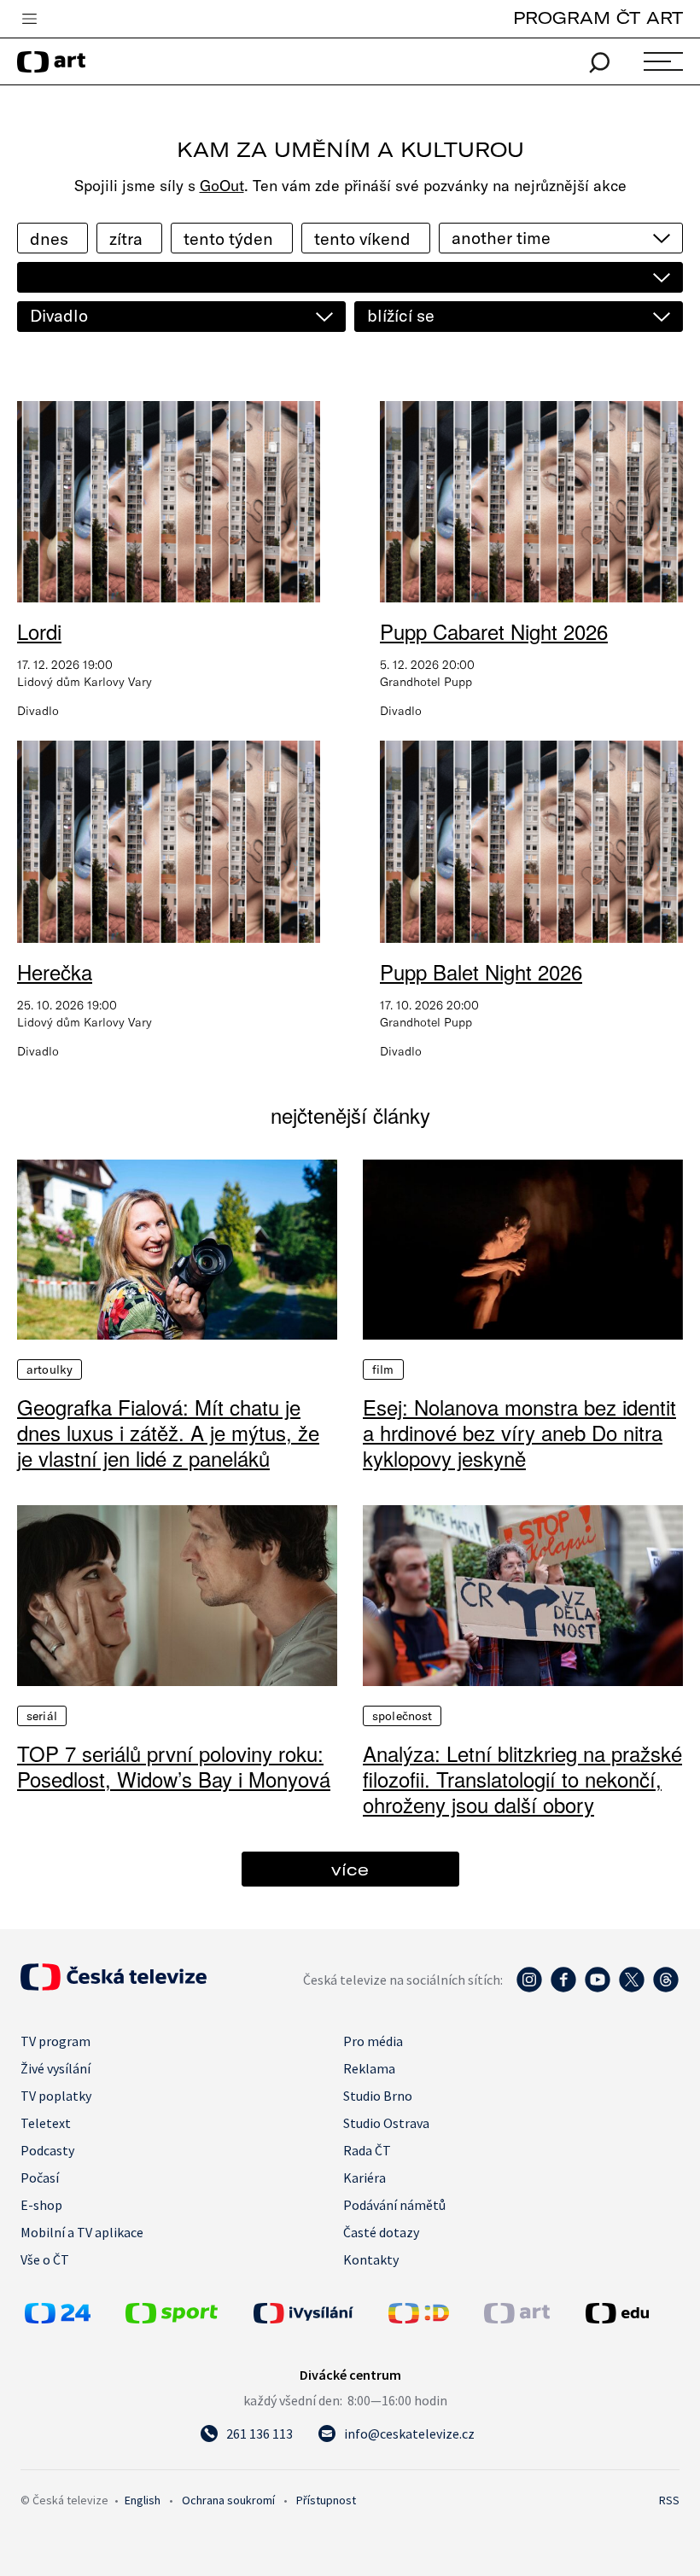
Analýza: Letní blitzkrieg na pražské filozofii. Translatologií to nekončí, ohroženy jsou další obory (522, 1779)
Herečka (55, 971)
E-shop (41, 2205)
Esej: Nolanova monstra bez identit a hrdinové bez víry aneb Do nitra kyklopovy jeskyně (519, 1433)
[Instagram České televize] (529, 1988)
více (350, 1869)
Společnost (402, 1716)
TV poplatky (56, 2096)
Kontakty (371, 2259)
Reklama (369, 2068)
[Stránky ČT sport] (172, 2318)
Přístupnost (326, 2500)
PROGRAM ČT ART (598, 17)
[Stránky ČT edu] (630, 2313)
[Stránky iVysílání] (317, 2313)
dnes (49, 238)
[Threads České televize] (666, 1988)
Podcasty (47, 2150)
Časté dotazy (381, 2232)
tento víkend (362, 238)
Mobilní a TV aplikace (82, 2232)
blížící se (401, 315)
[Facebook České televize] (563, 1988)
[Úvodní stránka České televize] (114, 1986)
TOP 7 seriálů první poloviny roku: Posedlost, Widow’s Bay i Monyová (174, 1766)
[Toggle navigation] (29, 20)
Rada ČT (367, 2150)
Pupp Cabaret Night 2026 (494, 631)
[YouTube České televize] (598, 1988)
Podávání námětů (394, 2205)
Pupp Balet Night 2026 (481, 971)
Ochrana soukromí (228, 2500)
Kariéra (365, 2178)
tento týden (228, 238)
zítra (126, 238)
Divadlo (59, 315)
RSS (669, 2500)
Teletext (46, 2123)
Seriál (42, 1716)
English (143, 2500)
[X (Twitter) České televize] (632, 1988)
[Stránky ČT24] (58, 2318)
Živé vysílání (55, 2068)
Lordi (39, 631)
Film (383, 1369)
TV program (55, 2041)
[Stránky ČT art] (517, 2318)
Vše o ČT (45, 2259)
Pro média (373, 2041)
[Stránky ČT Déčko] (419, 2318)
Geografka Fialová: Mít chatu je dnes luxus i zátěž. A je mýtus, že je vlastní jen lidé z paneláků (168, 1433)
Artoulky (50, 1369)
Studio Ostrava (386, 2123)
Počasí (40, 2178)
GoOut (222, 186)
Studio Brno (378, 2096)
